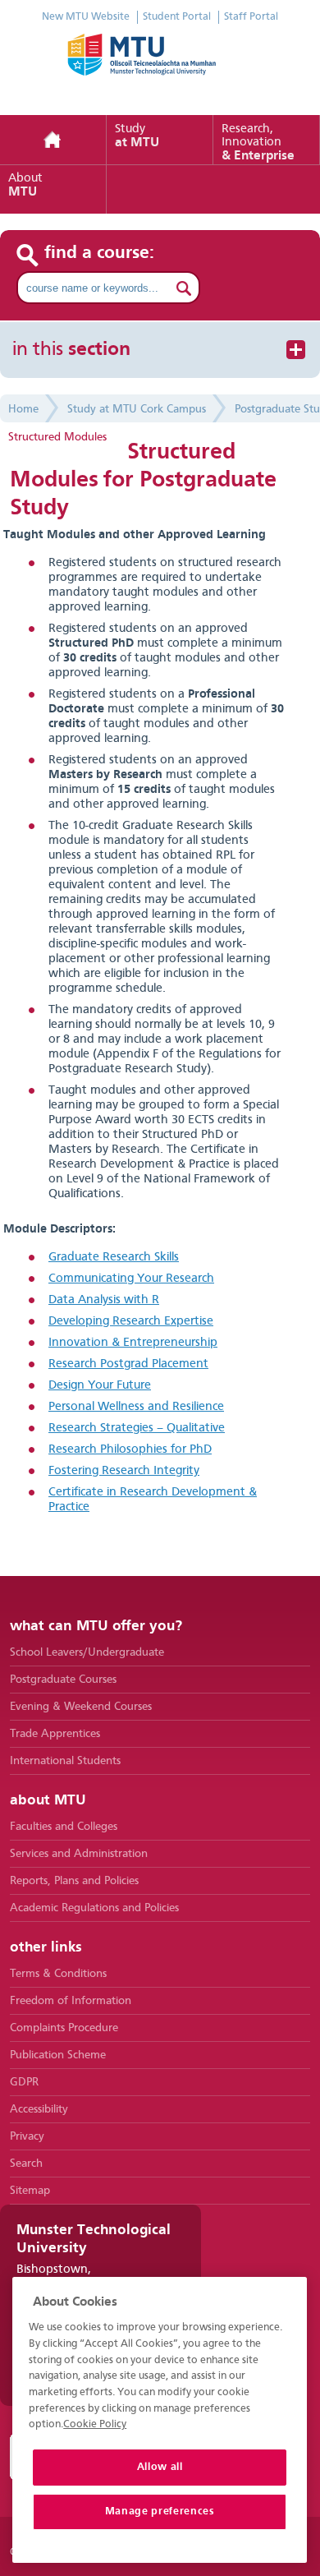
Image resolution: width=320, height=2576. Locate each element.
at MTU (137, 136)
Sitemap (30, 2191)
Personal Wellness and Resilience (136, 1407)
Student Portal (177, 17)
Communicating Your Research (131, 1279)
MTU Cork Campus (160, 66)
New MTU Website (86, 17)
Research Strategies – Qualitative (137, 1429)
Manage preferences (160, 2511)
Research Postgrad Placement (128, 1364)
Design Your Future (100, 1386)
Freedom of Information (71, 2001)
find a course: (100, 253)
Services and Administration (79, 1854)
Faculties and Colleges (64, 1827)
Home (53, 140)
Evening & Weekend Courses (81, 1707)
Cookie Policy (95, 2424)
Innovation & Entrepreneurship (133, 1343)
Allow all (160, 2467)
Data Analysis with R (104, 1300)
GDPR (24, 2082)
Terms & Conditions (58, 1974)
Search (26, 2164)
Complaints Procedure (64, 2028)
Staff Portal (251, 17)
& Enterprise (258, 143)
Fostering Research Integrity (124, 1471)
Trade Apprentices (55, 1734)
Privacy (27, 2136)
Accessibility (39, 2109)
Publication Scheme (58, 2055)
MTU (25, 186)
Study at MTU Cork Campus (137, 409)
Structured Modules (57, 437)
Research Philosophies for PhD (130, 1450)
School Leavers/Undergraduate (87, 1652)
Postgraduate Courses (63, 1680)
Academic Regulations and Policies (94, 1908)
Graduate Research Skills (114, 1258)
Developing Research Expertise (131, 1322)
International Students (65, 1761)
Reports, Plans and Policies (74, 1881)
